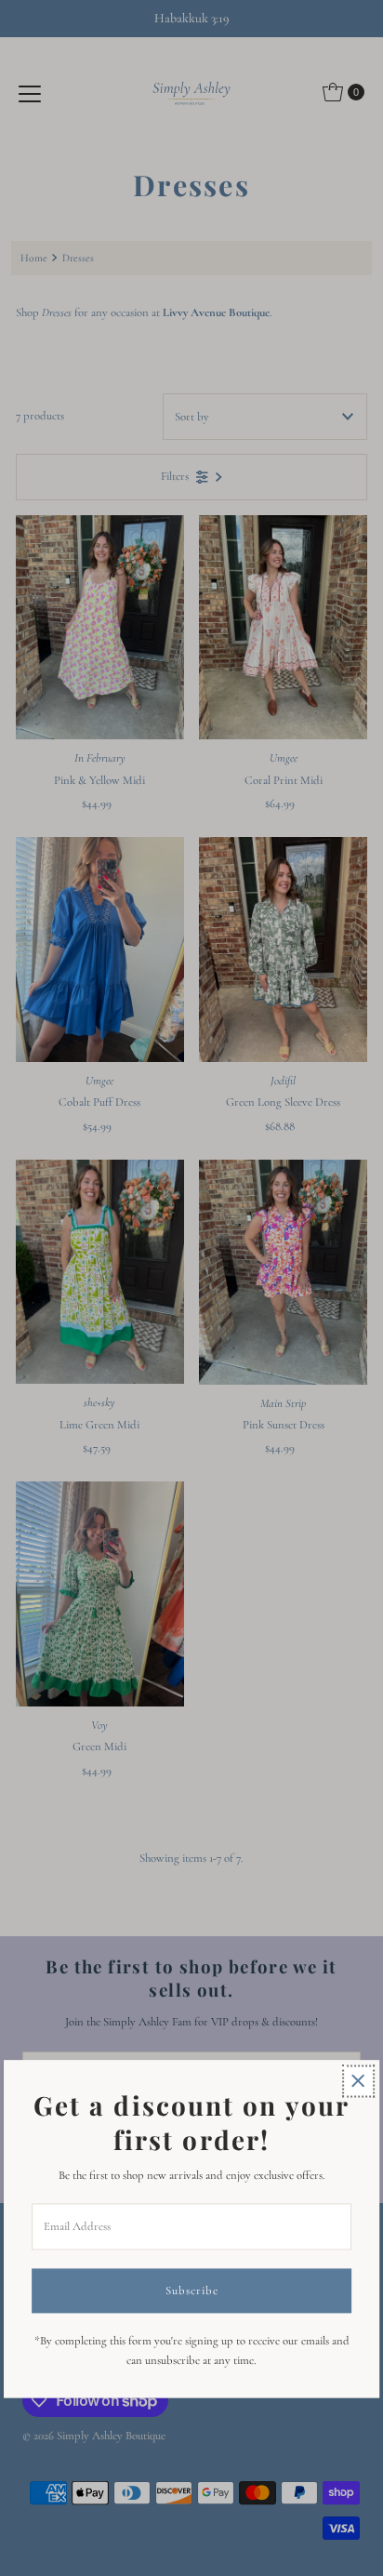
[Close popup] (358, 2081)
